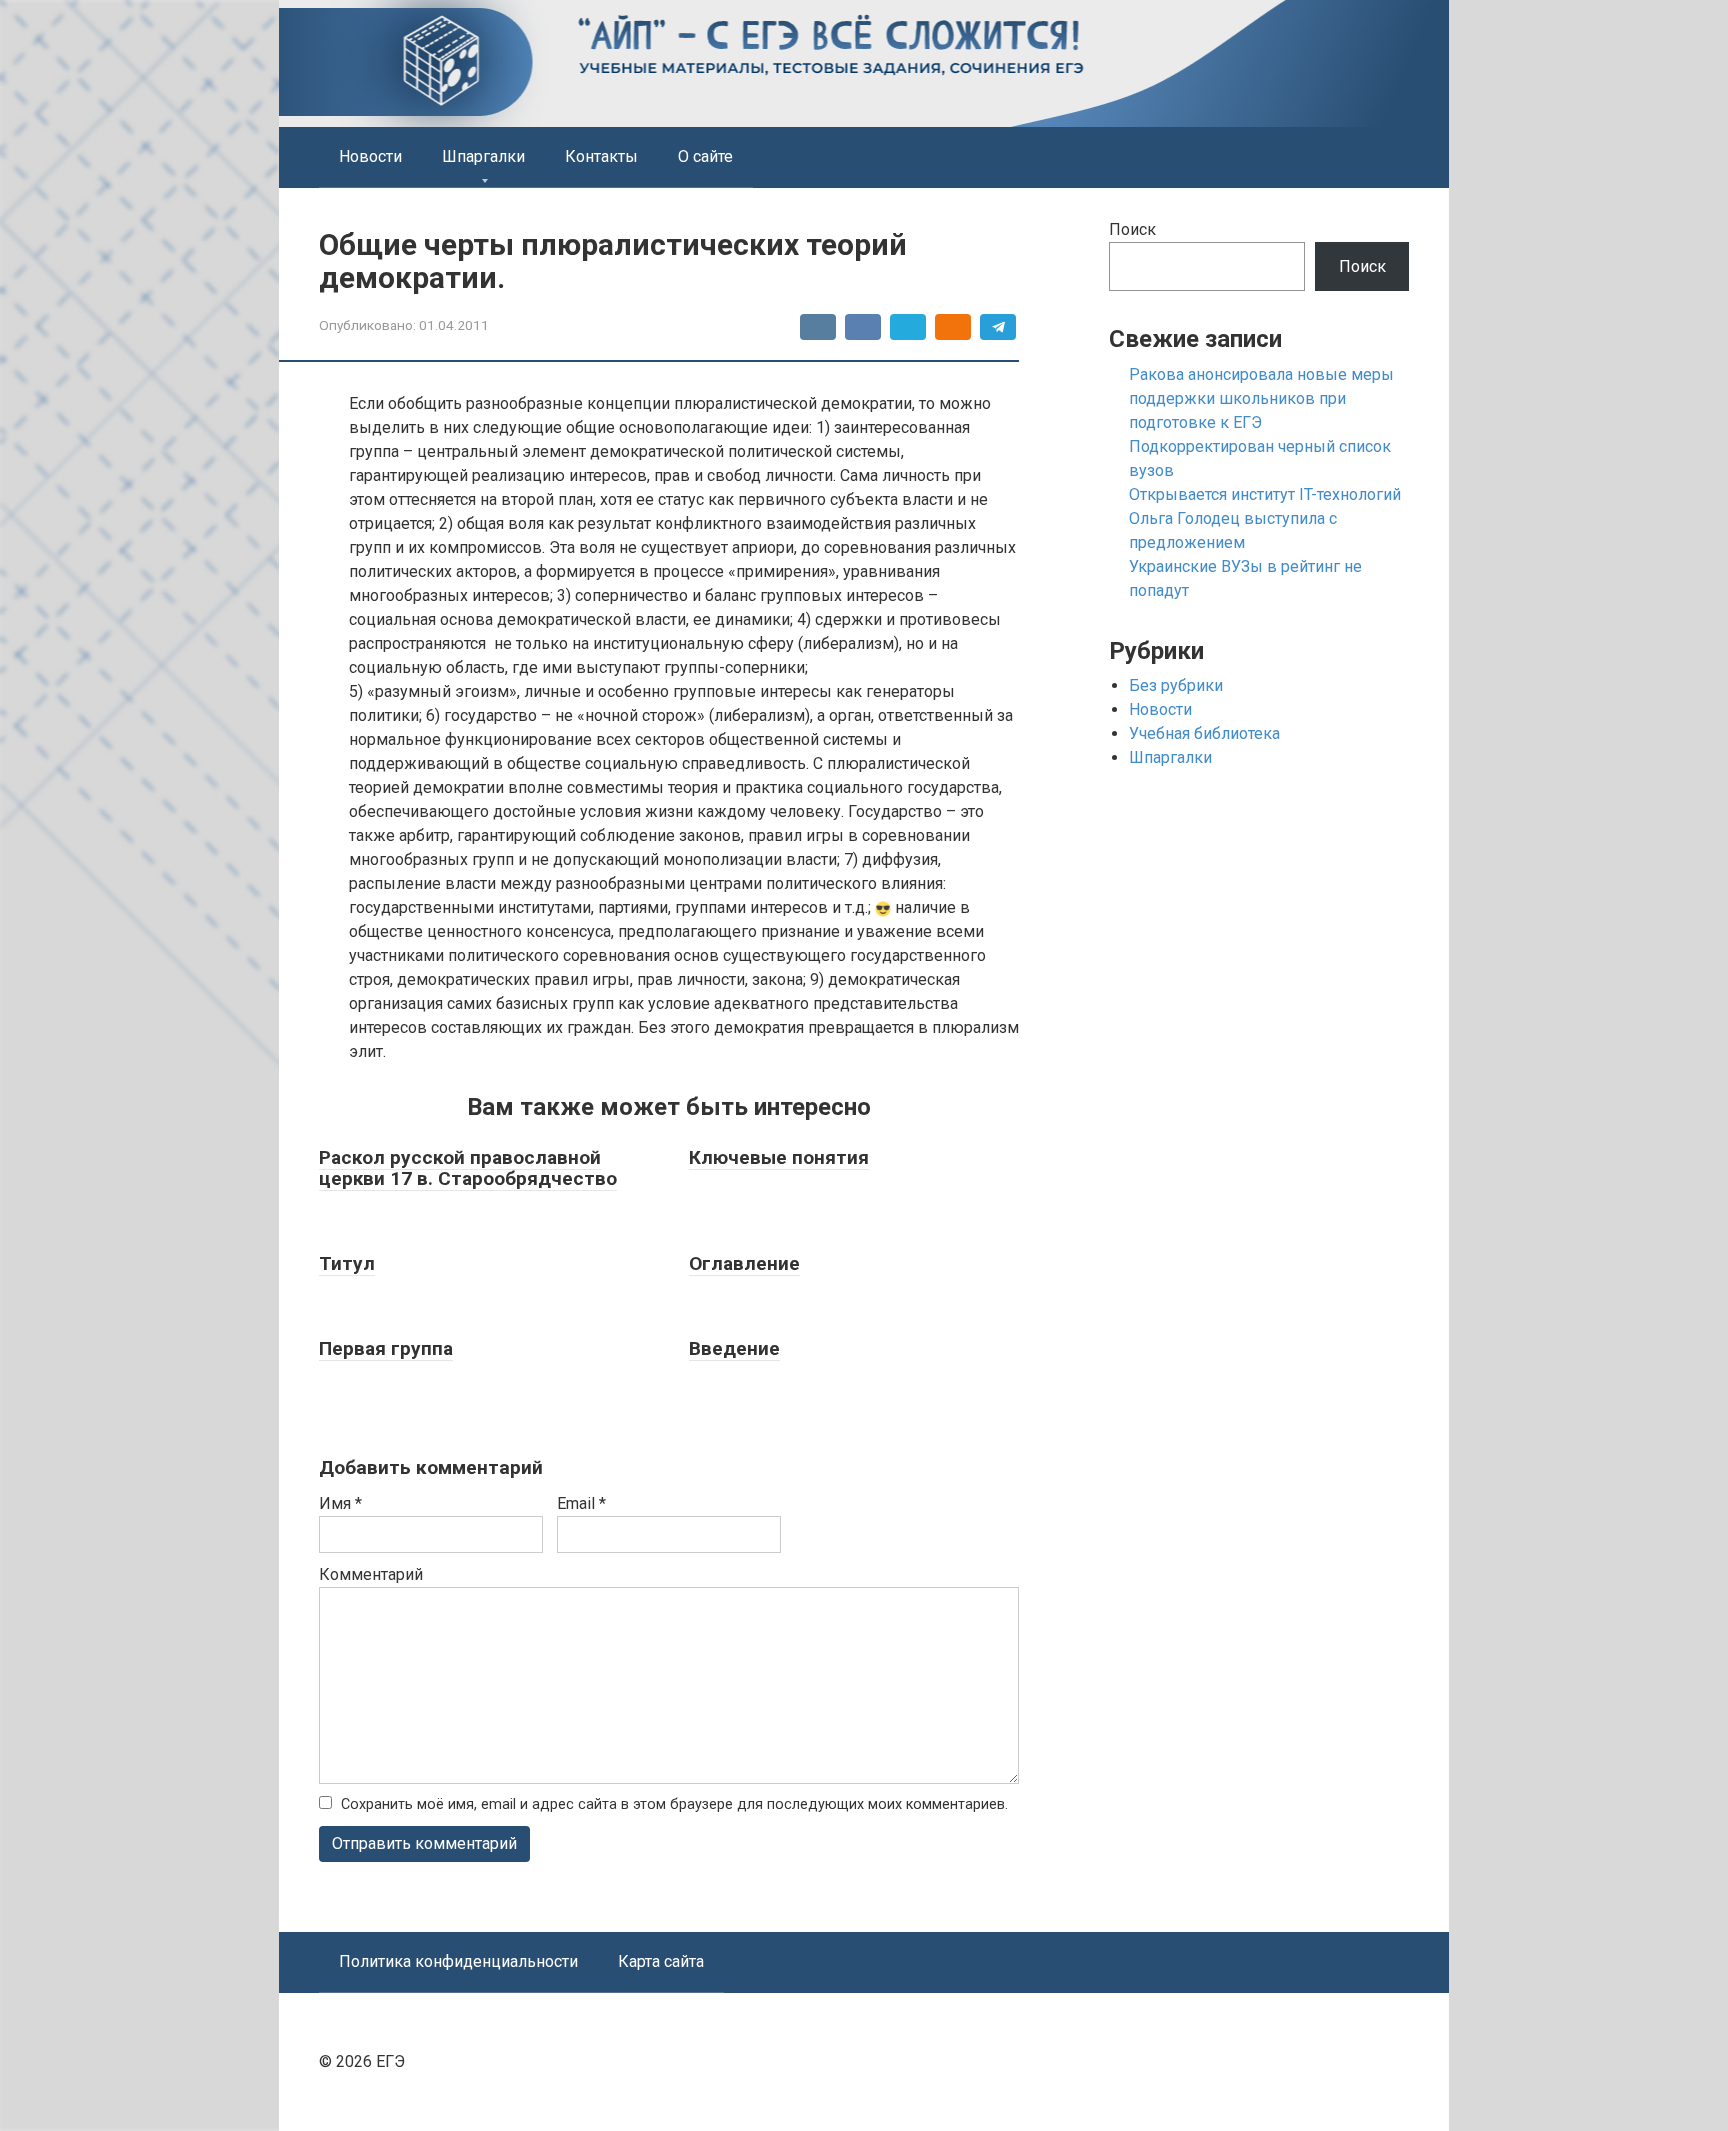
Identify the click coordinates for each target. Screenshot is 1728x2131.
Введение (734, 1348)
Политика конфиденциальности (458, 1961)
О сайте (705, 156)
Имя (340, 1503)
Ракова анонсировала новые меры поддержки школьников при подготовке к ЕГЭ (1261, 398)
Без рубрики (1176, 685)
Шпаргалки (483, 156)
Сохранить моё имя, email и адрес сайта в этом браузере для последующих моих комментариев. (674, 1804)
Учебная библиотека (1204, 733)
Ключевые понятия (779, 1157)
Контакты (601, 156)
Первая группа (386, 1348)
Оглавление (744, 1263)
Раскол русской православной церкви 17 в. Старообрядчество (468, 1168)
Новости (370, 156)
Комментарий (371, 1574)
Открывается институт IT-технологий (1265, 494)
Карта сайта (661, 1961)
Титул (347, 1263)
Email (581, 1503)
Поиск (1132, 229)
